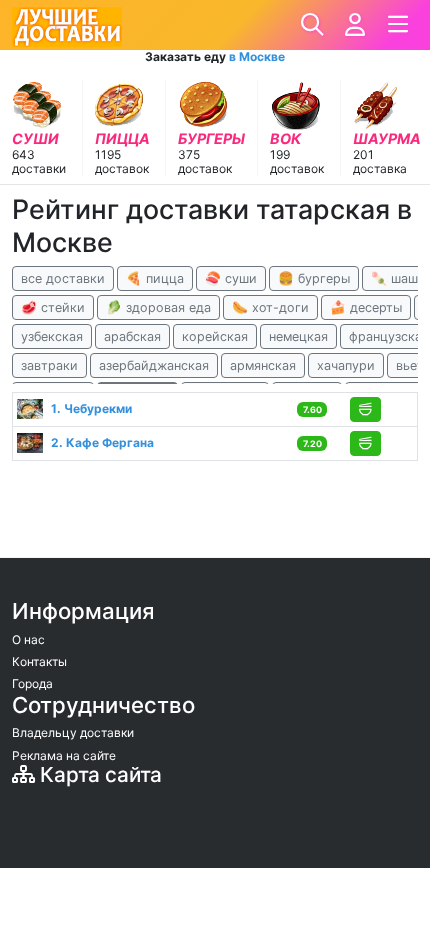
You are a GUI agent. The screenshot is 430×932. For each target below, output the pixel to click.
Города (32, 683)
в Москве (257, 56)
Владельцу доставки (73, 732)
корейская (215, 336)
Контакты (39, 661)
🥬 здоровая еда (158, 307)
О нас (28, 639)
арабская (132, 336)
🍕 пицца (155, 278)
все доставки (63, 278)
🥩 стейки (53, 307)
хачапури (346, 365)
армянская (263, 365)
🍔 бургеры (314, 278)
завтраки (49, 365)
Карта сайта (98, 774)
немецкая (298, 336)
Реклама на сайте (64, 755)
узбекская (52, 336)
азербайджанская (154, 365)
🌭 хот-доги (270, 307)
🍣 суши (231, 278)
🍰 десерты (366, 307)
